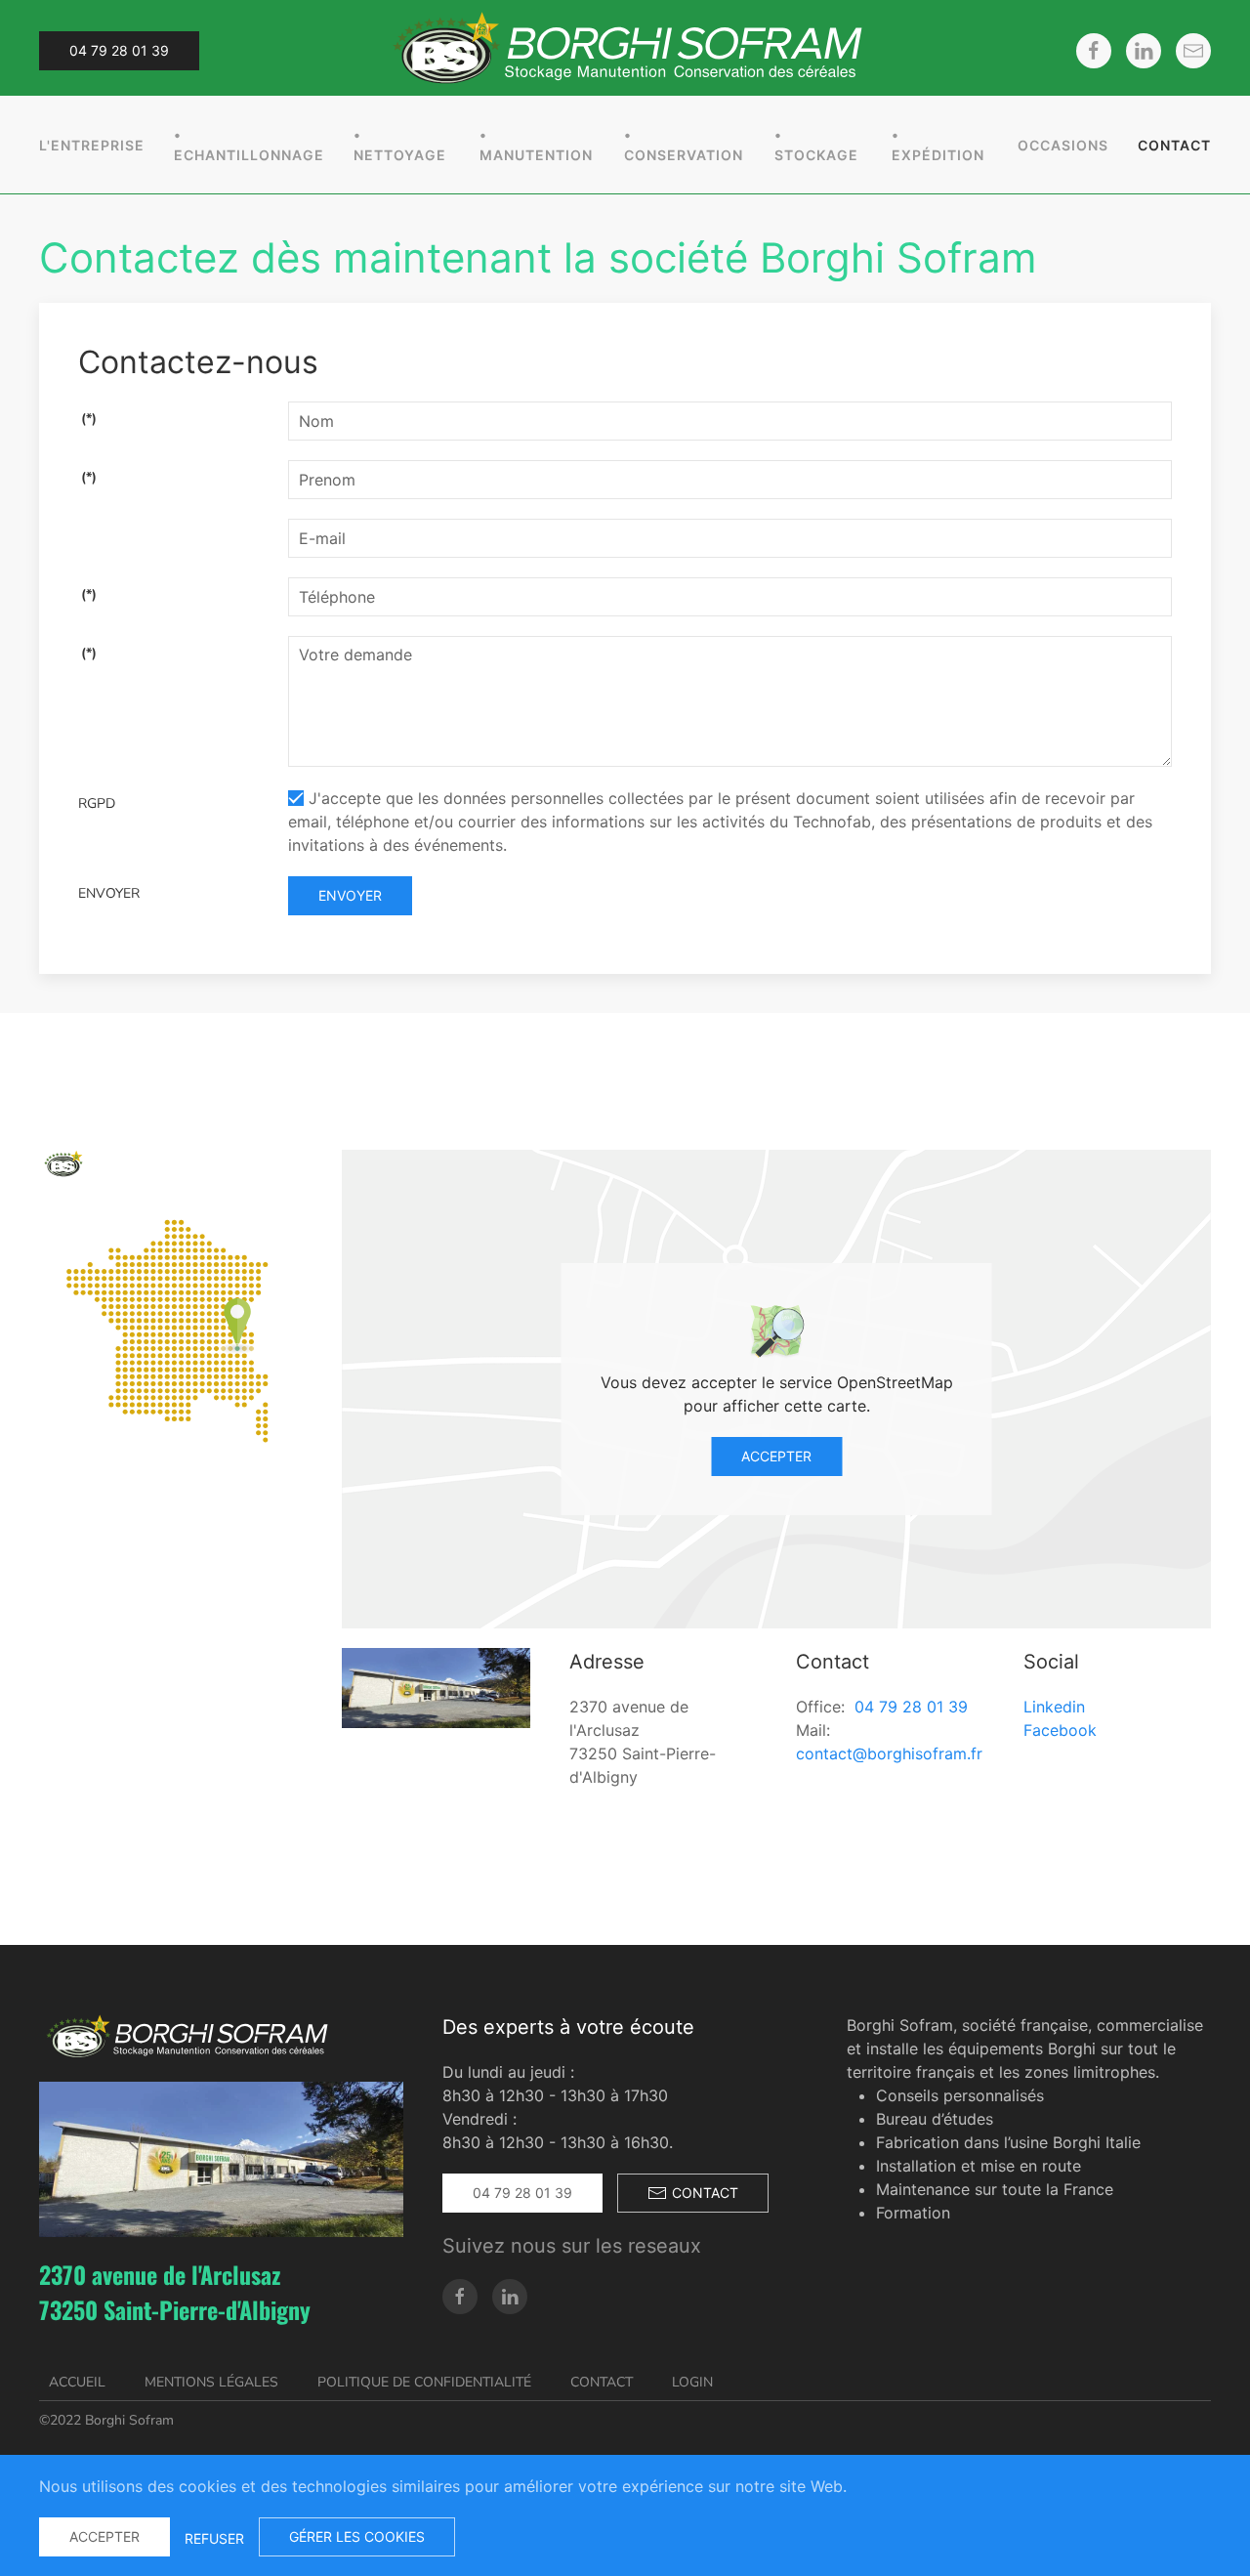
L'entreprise (92, 145)
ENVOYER (109, 893)
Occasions (1063, 145)
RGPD (97, 803)
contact (705, 2193)
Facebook (1060, 1730)
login (692, 2382)
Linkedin (1054, 1707)
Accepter (776, 1456)
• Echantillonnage (249, 145)
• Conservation (684, 145)
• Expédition (938, 145)
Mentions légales (211, 2382)
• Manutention (536, 145)
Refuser (214, 2538)
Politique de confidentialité (424, 2382)
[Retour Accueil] (625, 50)
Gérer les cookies (357, 2536)
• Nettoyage (400, 145)
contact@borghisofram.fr (889, 1753)
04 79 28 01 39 (119, 50)
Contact (1174, 145)
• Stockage (816, 145)
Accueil (77, 2382)
